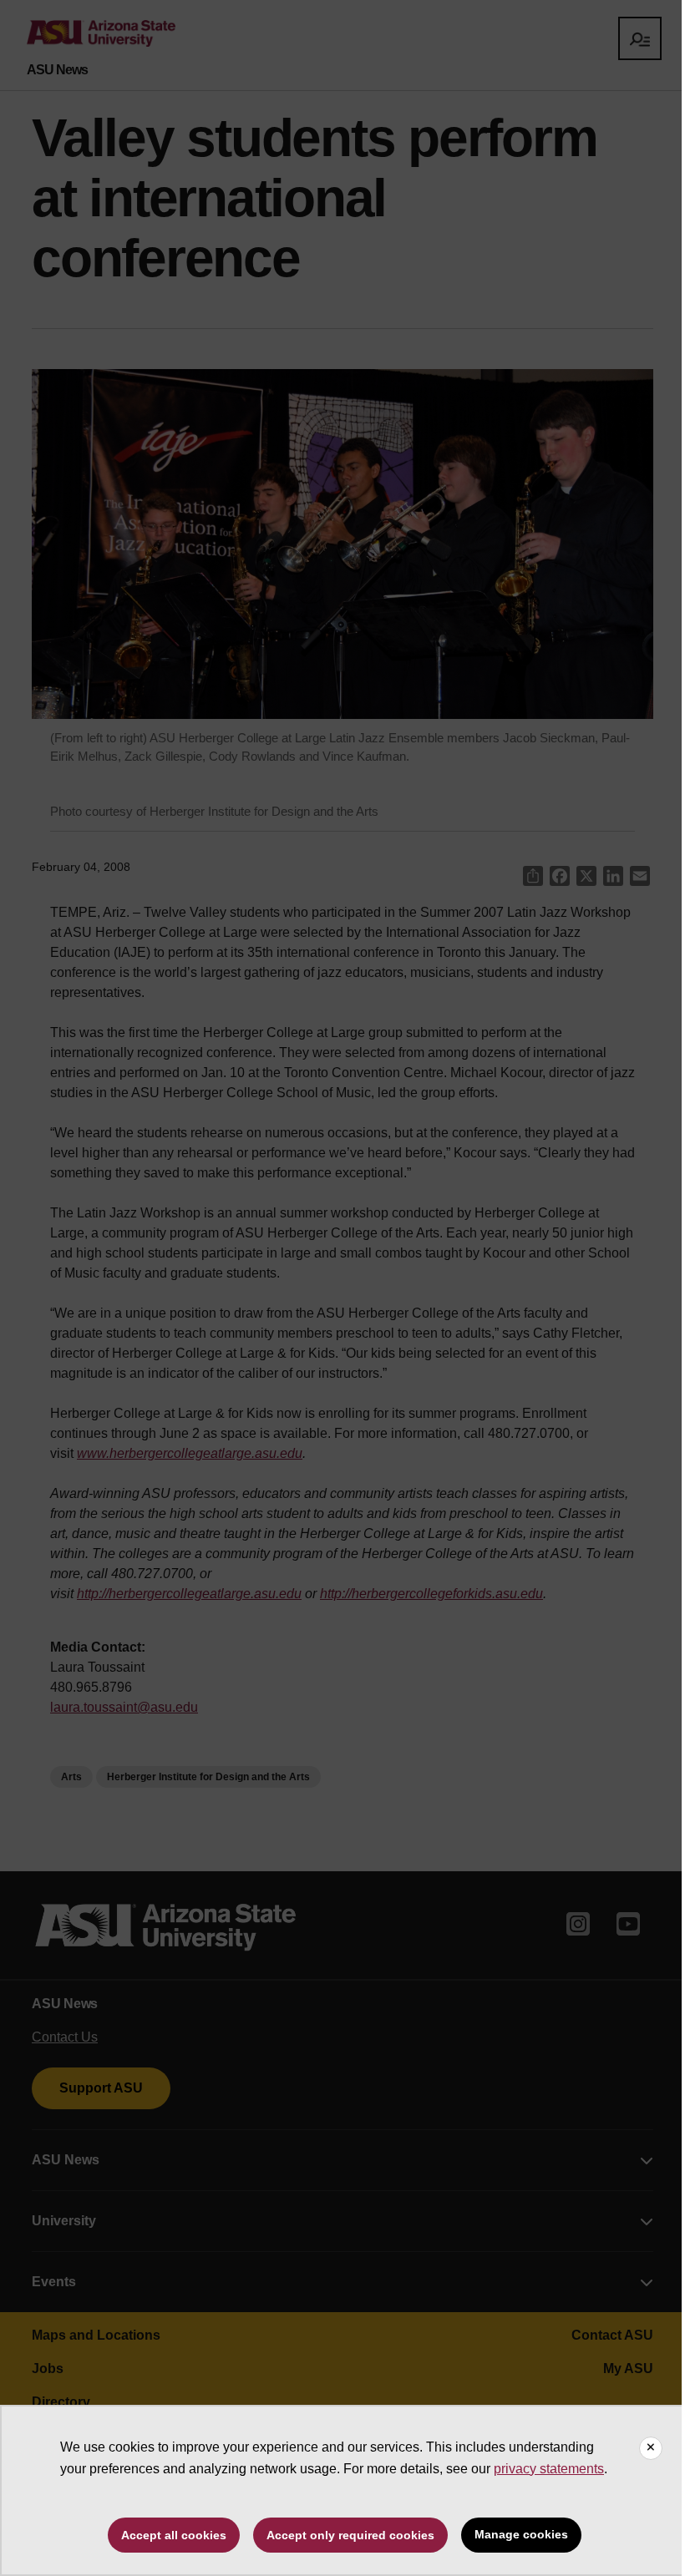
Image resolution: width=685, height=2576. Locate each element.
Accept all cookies (174, 2535)
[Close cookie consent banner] (651, 2448)
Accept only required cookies (350, 2535)
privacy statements (549, 2469)
